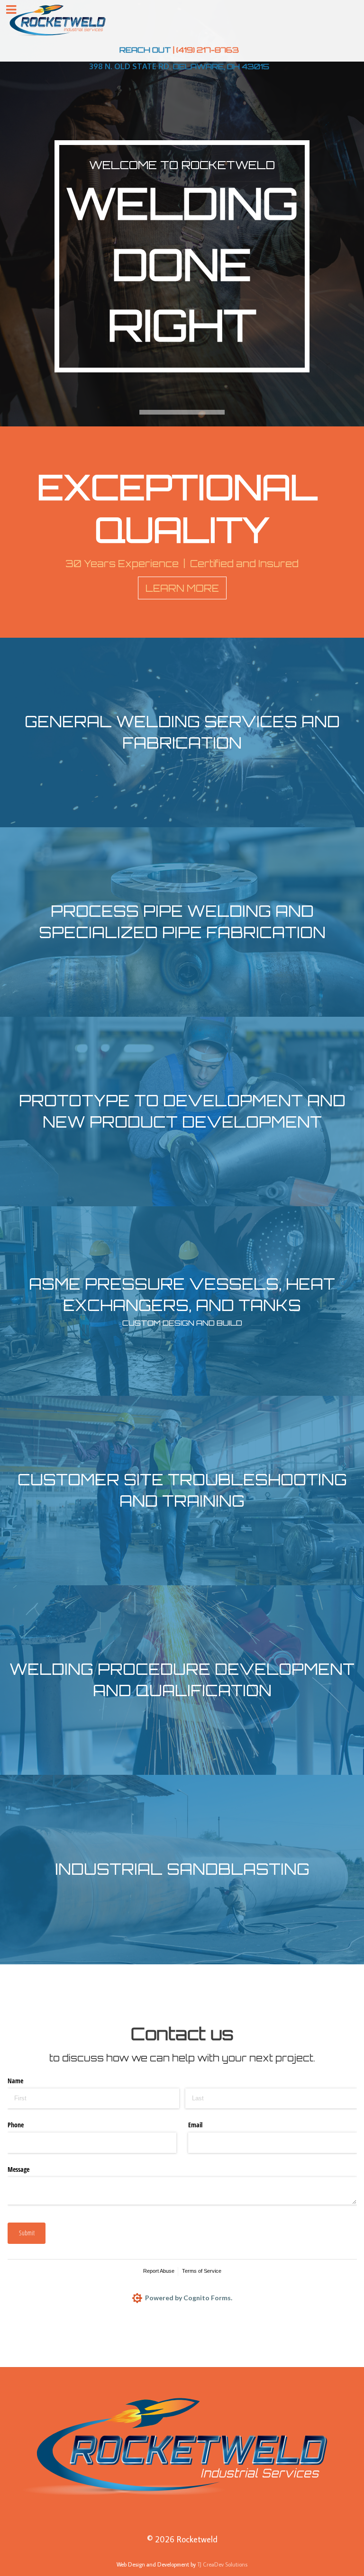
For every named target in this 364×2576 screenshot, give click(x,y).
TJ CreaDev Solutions (222, 2564)
